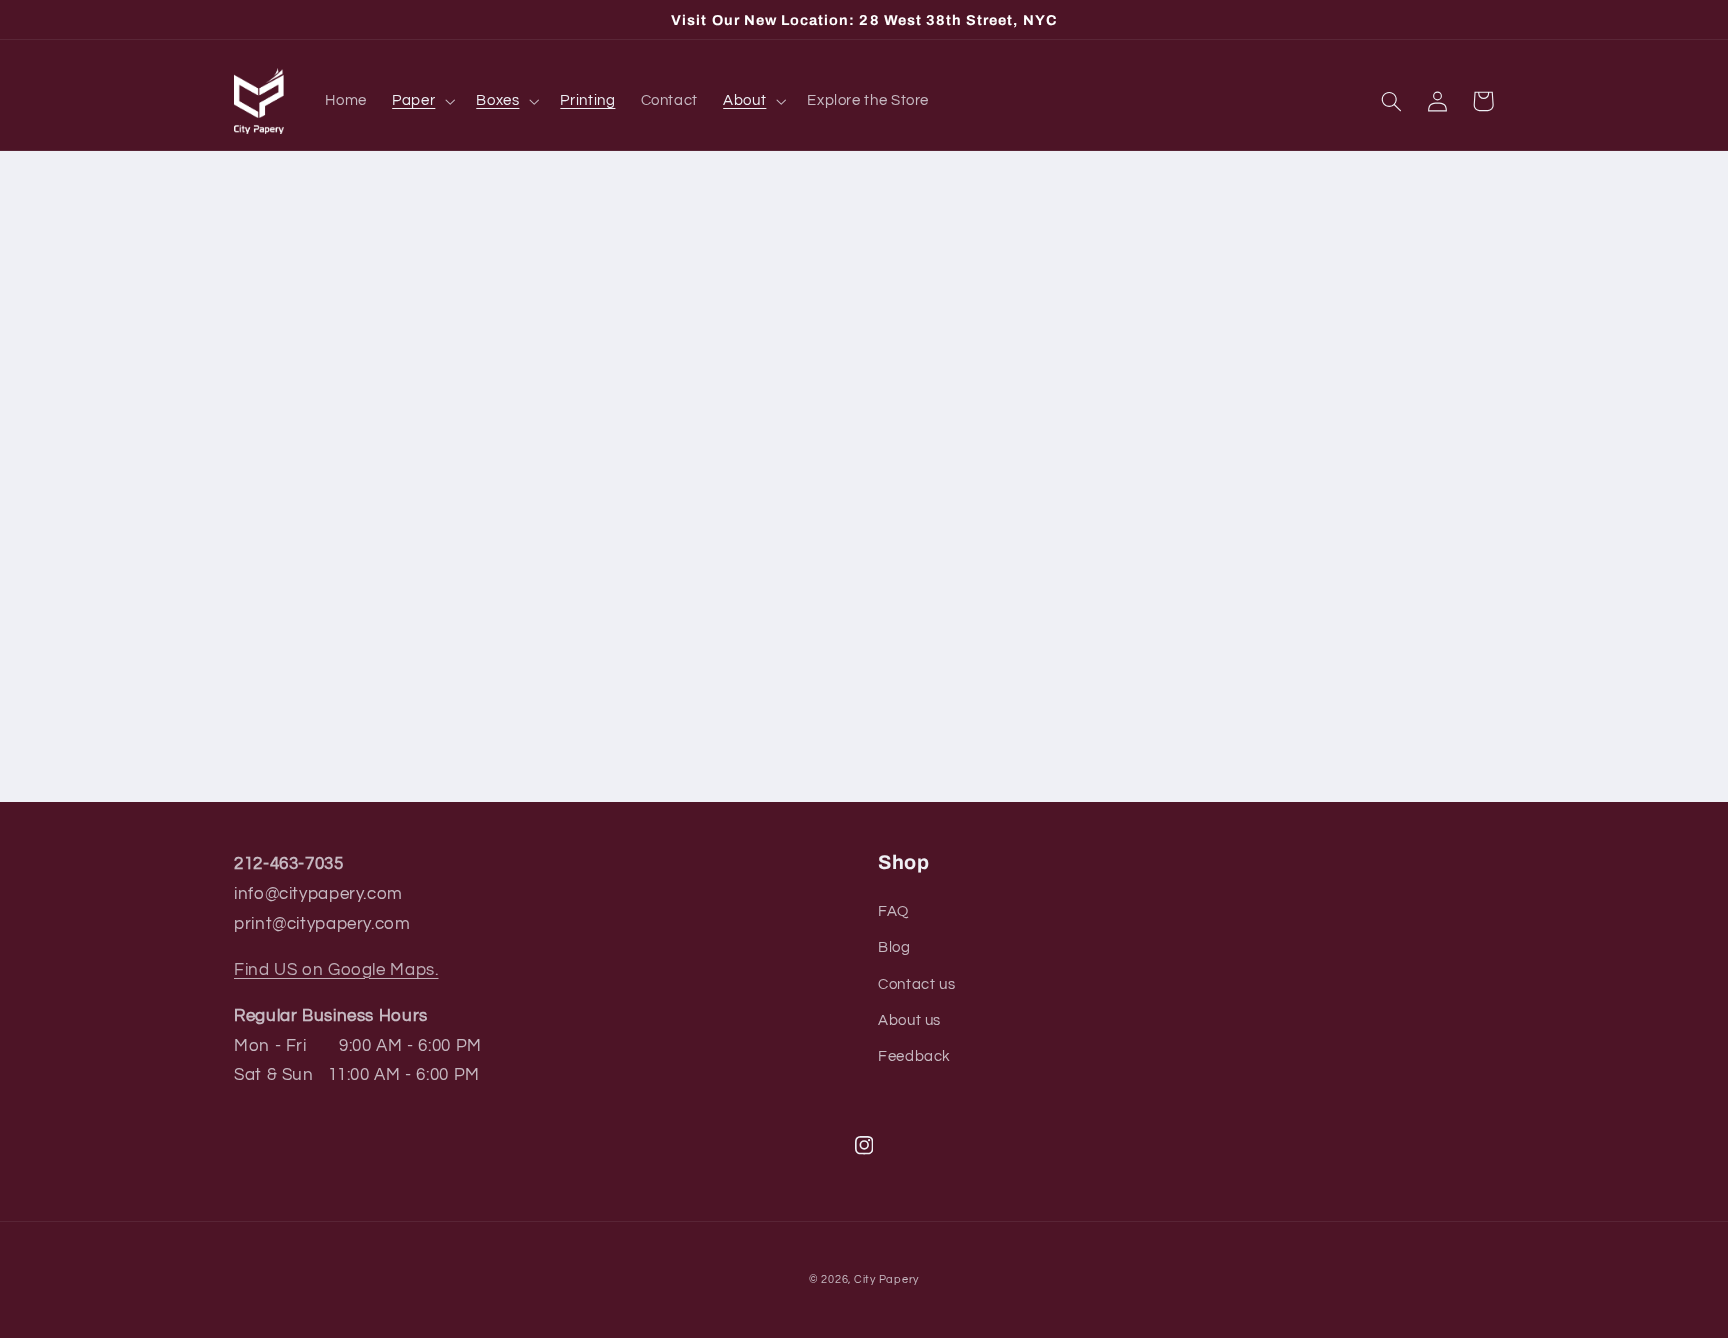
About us (909, 1020)
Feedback (914, 1056)
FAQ (893, 911)
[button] (422, 101)
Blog (894, 947)
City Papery (886, 1279)
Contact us (916, 984)
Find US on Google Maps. (336, 970)
